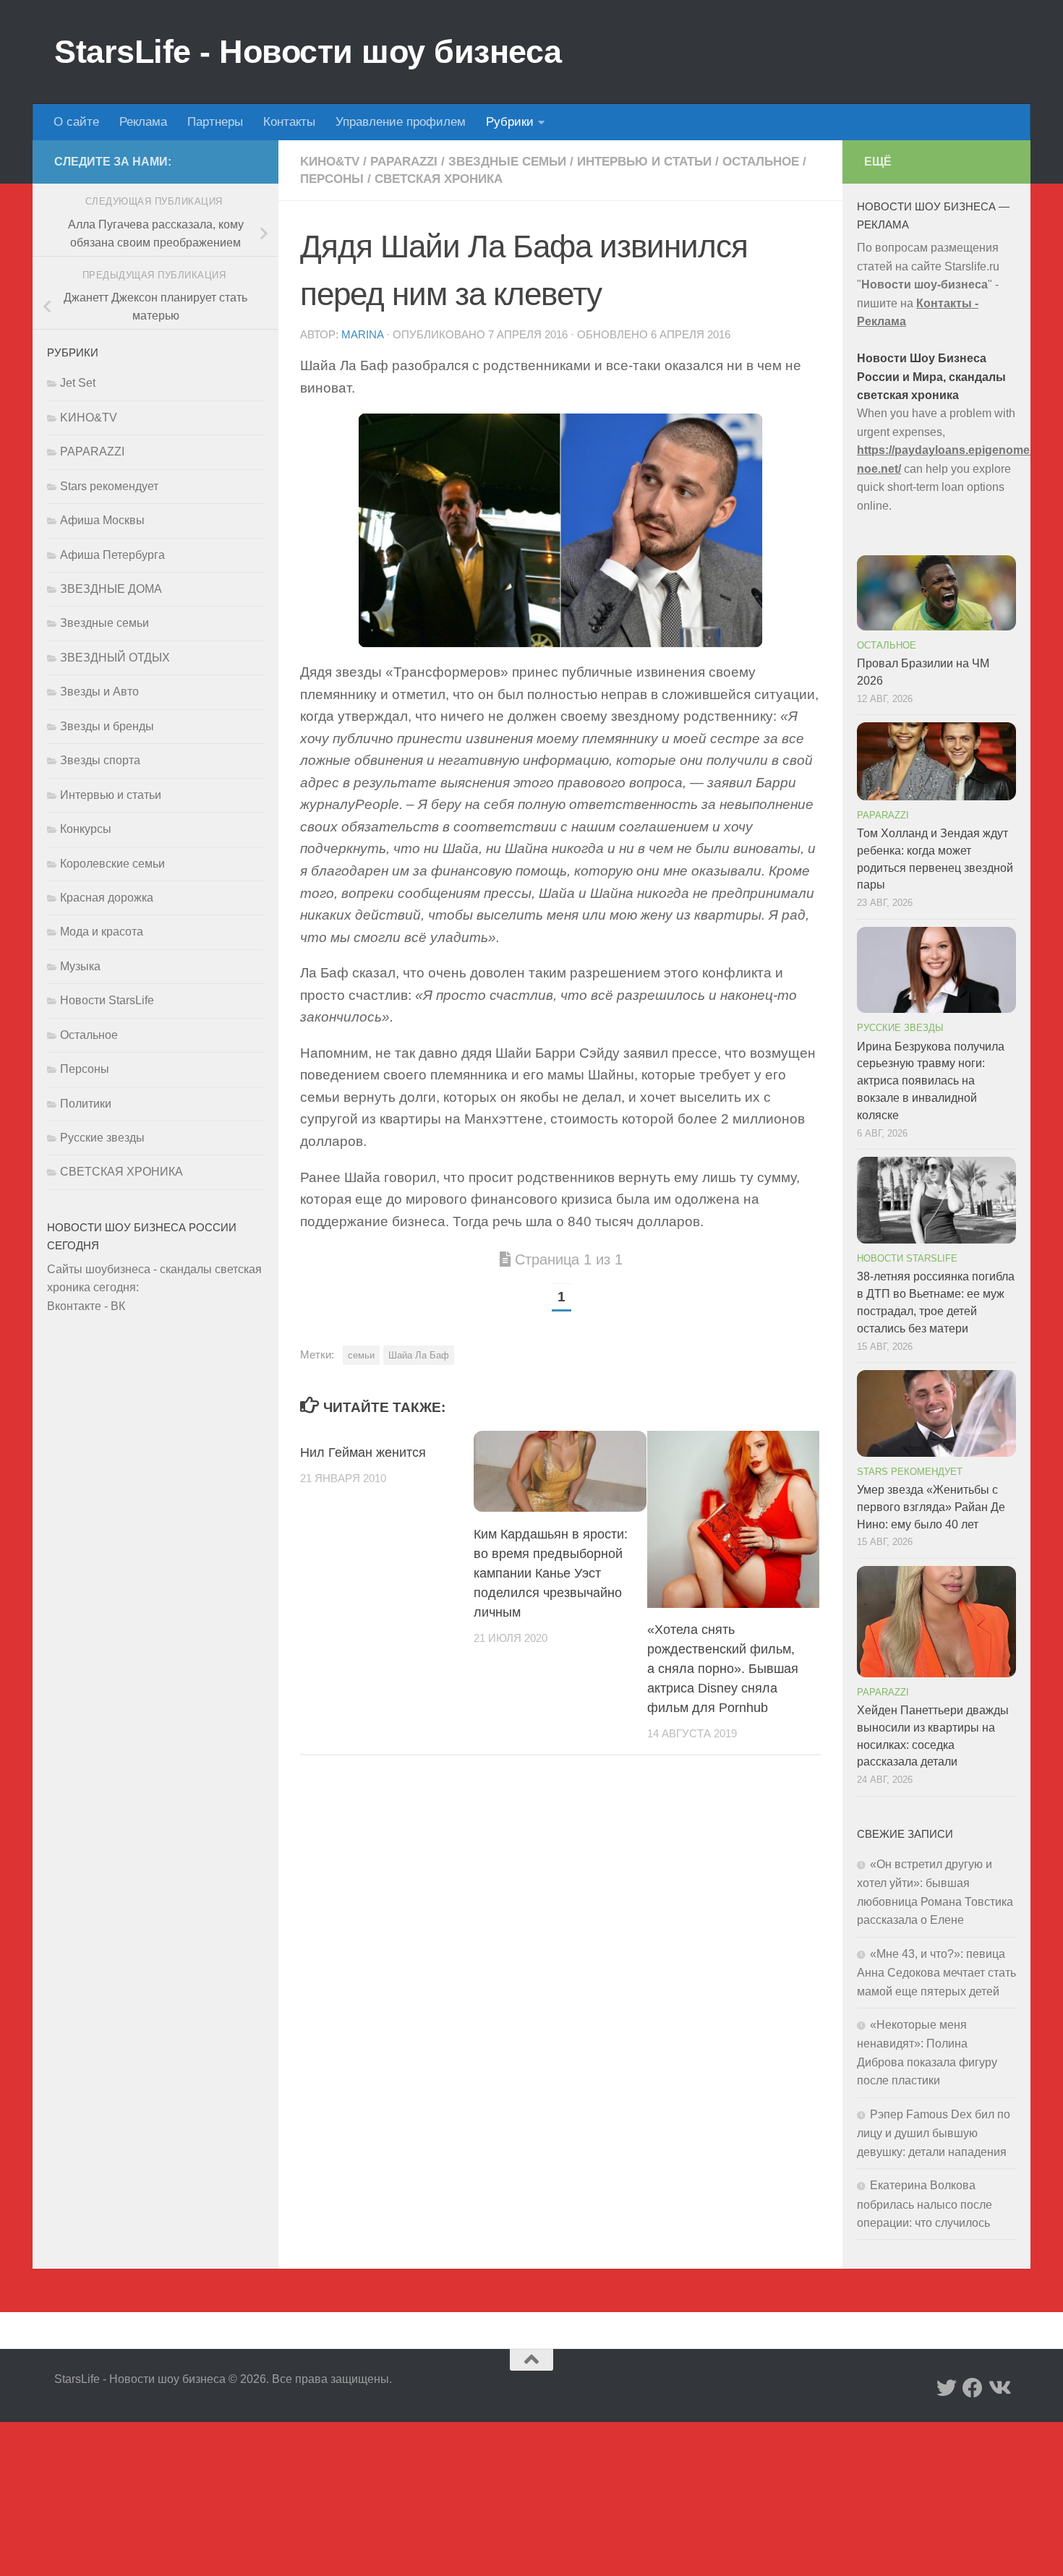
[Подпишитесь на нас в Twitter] (947, 2388)
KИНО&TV (330, 162)
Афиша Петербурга (112, 555)
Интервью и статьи (644, 162)
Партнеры (215, 122)
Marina (362, 335)
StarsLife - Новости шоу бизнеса (308, 52)
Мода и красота (102, 932)
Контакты (289, 122)
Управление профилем (401, 122)
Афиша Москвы (102, 520)
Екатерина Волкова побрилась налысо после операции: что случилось (925, 2204)
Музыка (80, 966)
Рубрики (510, 122)
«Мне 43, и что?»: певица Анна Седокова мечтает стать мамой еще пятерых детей (936, 1973)
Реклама (143, 122)
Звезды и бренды (107, 726)
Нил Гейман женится (363, 1452)
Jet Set (78, 383)
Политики (86, 1104)
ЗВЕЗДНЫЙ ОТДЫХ (115, 658)
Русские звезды (102, 1138)
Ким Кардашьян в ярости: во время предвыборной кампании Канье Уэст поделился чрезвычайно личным (551, 1572)
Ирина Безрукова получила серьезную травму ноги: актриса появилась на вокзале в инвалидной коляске (931, 1081)
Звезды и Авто (99, 692)
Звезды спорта (100, 760)
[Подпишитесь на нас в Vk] (999, 2388)
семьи (361, 1355)
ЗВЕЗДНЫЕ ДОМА (111, 589)
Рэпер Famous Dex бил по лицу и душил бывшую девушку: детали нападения (934, 2133)
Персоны (332, 179)
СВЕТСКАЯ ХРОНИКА (439, 179)
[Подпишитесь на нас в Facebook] (973, 2388)
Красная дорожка (107, 898)
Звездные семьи (507, 162)
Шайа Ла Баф (419, 1355)
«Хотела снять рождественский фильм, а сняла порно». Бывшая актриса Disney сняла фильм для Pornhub (723, 1669)
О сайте (76, 122)
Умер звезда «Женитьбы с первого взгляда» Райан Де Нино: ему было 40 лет (931, 1507)
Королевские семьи (112, 864)
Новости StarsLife (107, 1000)
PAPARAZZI (404, 162)
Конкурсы (86, 829)
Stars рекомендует (109, 486)
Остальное (761, 162)
